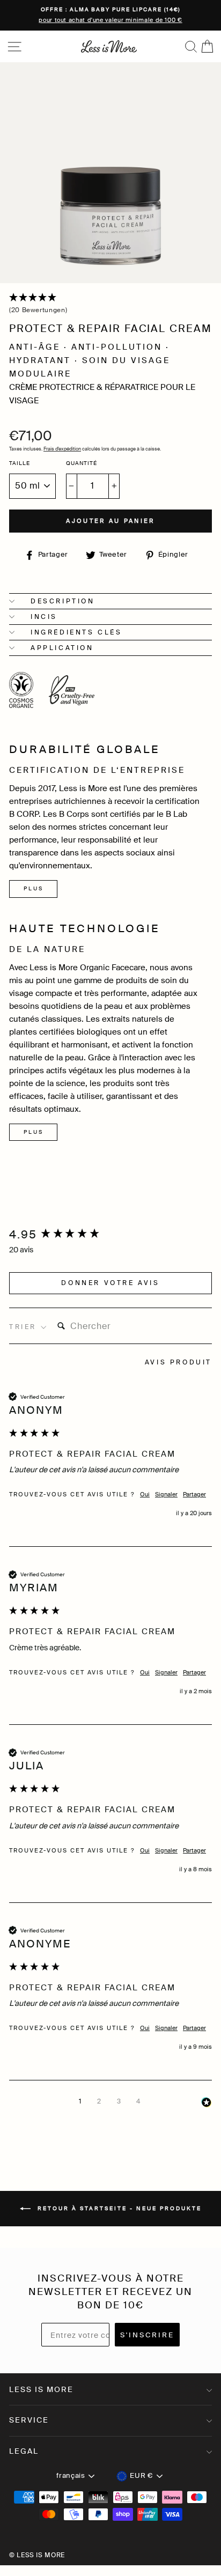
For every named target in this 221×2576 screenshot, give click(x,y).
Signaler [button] (166, 1494)
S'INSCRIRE (147, 2335)
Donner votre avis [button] (110, 1283)
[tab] (178, 1364)
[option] (110, 15)
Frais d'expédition (62, 449)
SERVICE (29, 2420)
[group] (110, 1235)
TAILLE (20, 463)
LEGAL (24, 2451)
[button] (110, 304)
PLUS (34, 888)
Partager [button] (194, 1494)
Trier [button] (25, 1327)
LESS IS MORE (41, 2389)
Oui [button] (145, 1494)
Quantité (82, 463)
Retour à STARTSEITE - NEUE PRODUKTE (118, 2208)
